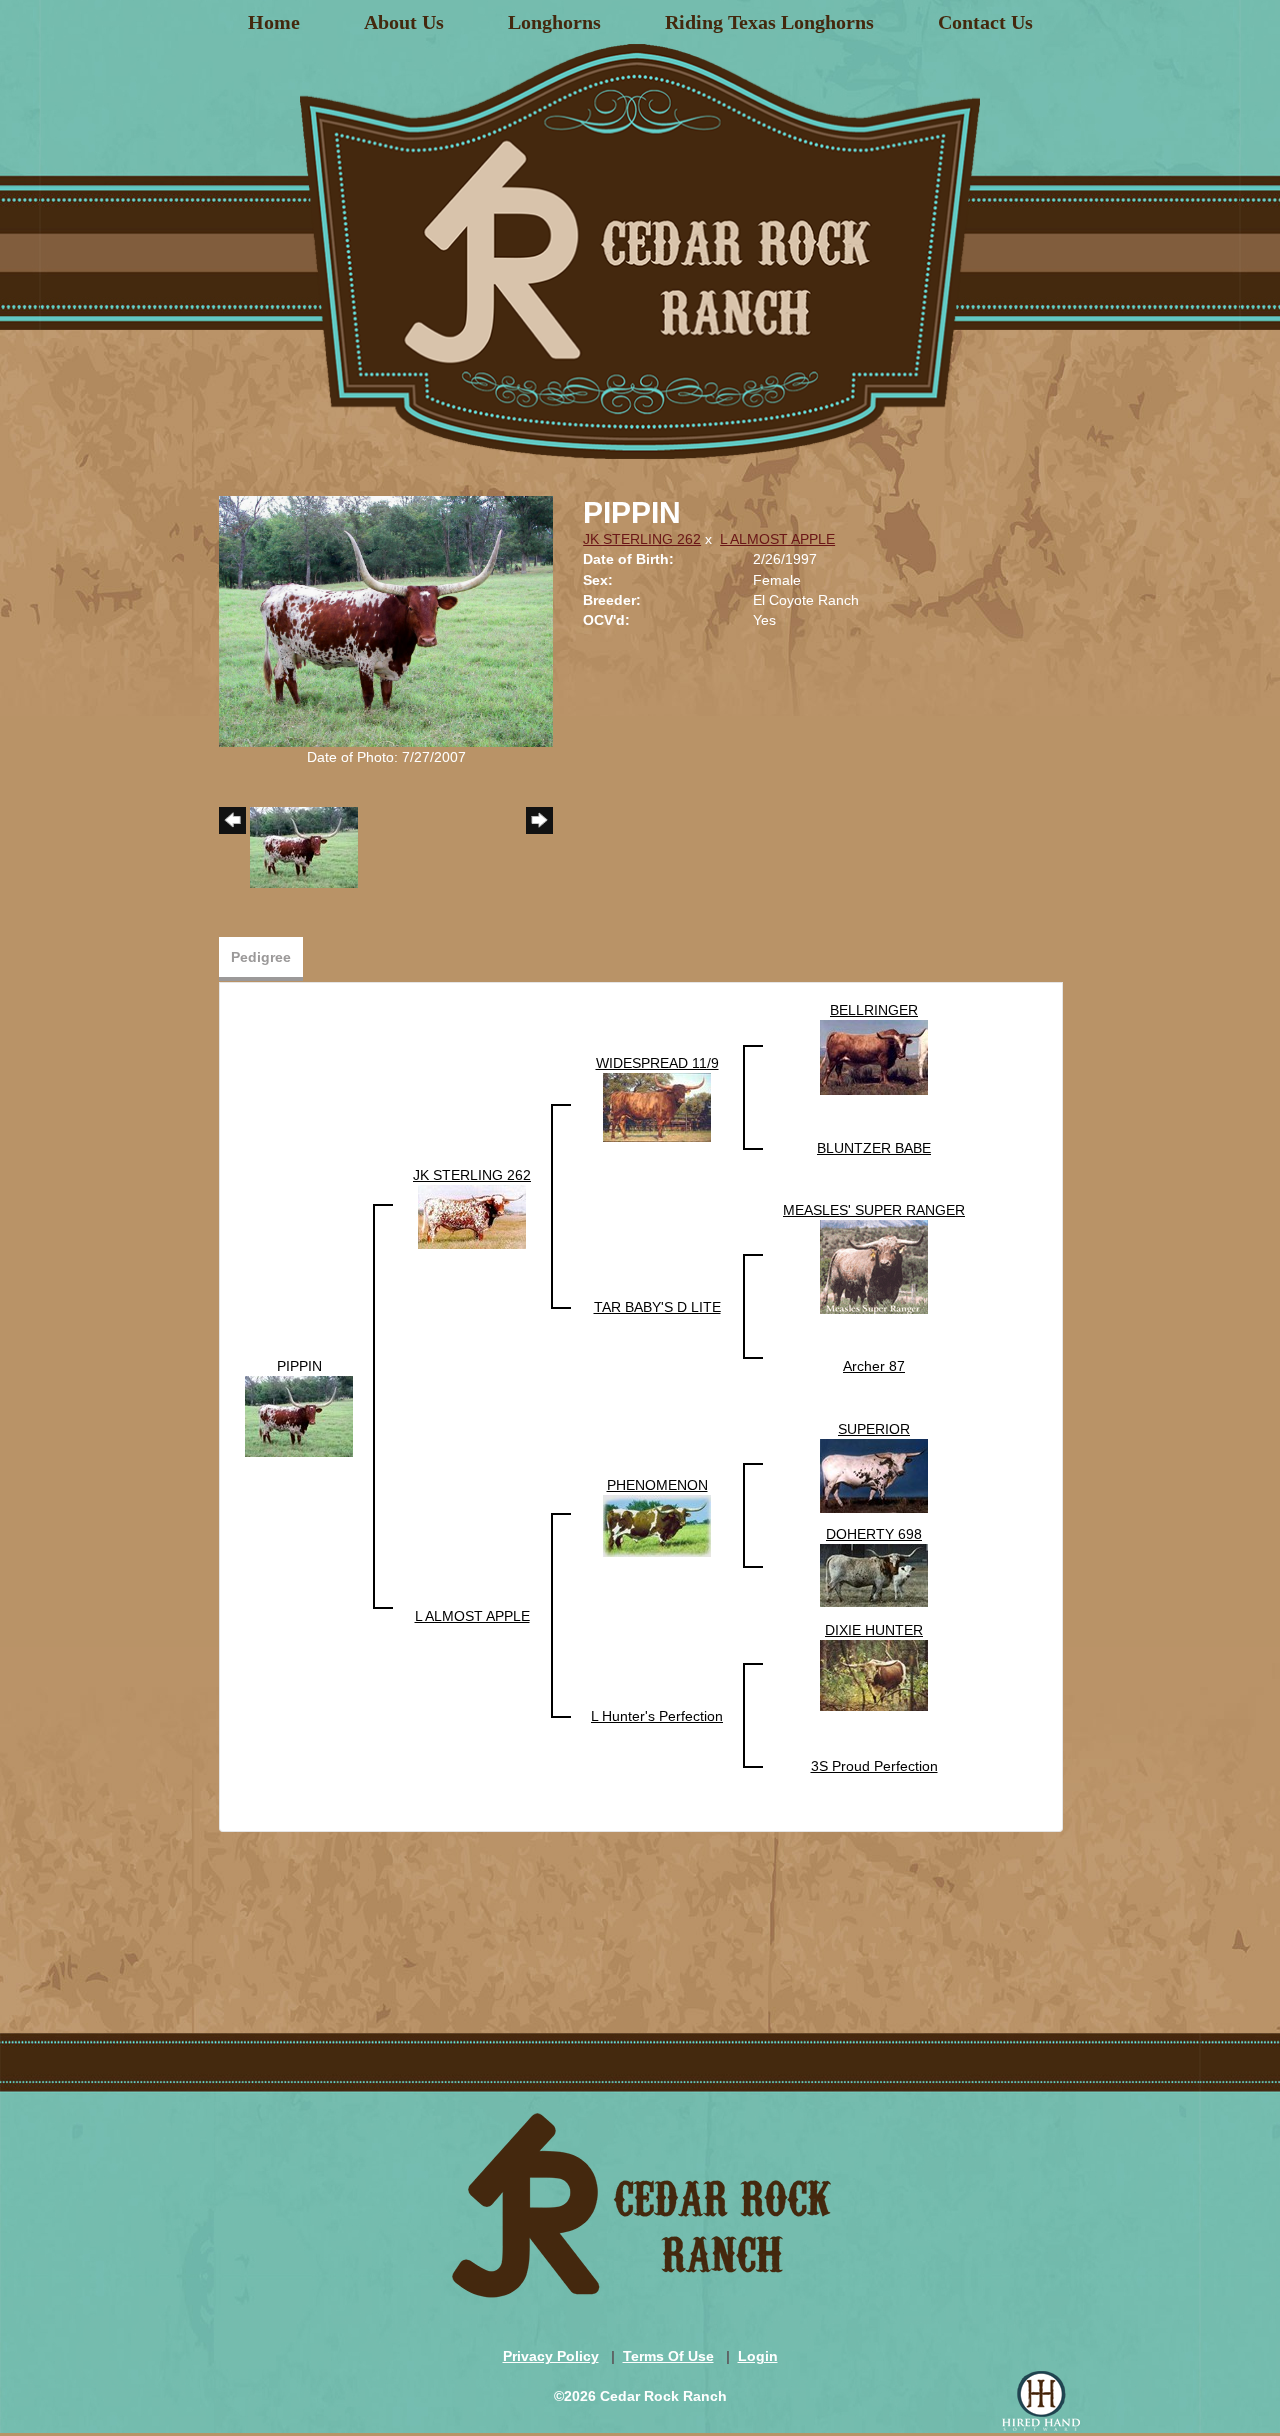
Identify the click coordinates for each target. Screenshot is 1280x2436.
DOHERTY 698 (874, 1534)
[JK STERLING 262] (472, 1215)
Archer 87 (874, 1366)
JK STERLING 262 (642, 539)
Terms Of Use (668, 2356)
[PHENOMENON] (657, 1524)
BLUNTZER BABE (874, 1148)
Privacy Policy (551, 2356)
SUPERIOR (874, 1429)
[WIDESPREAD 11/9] (657, 1106)
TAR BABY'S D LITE (657, 1307)
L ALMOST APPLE (777, 539)
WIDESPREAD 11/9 (657, 1063)
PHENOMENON (657, 1485)
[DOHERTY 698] (874, 1574)
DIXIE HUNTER (874, 1630)
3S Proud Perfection (874, 1766)
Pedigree (261, 957)
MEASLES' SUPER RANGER (874, 1210)
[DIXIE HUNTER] (874, 1674)
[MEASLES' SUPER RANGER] (874, 1265)
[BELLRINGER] (874, 1056)
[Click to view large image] (386, 620)
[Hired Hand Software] (1041, 2401)
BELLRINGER (874, 1010)
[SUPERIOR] (874, 1474)
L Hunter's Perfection (657, 1716)
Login (758, 2356)
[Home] (640, 244)
